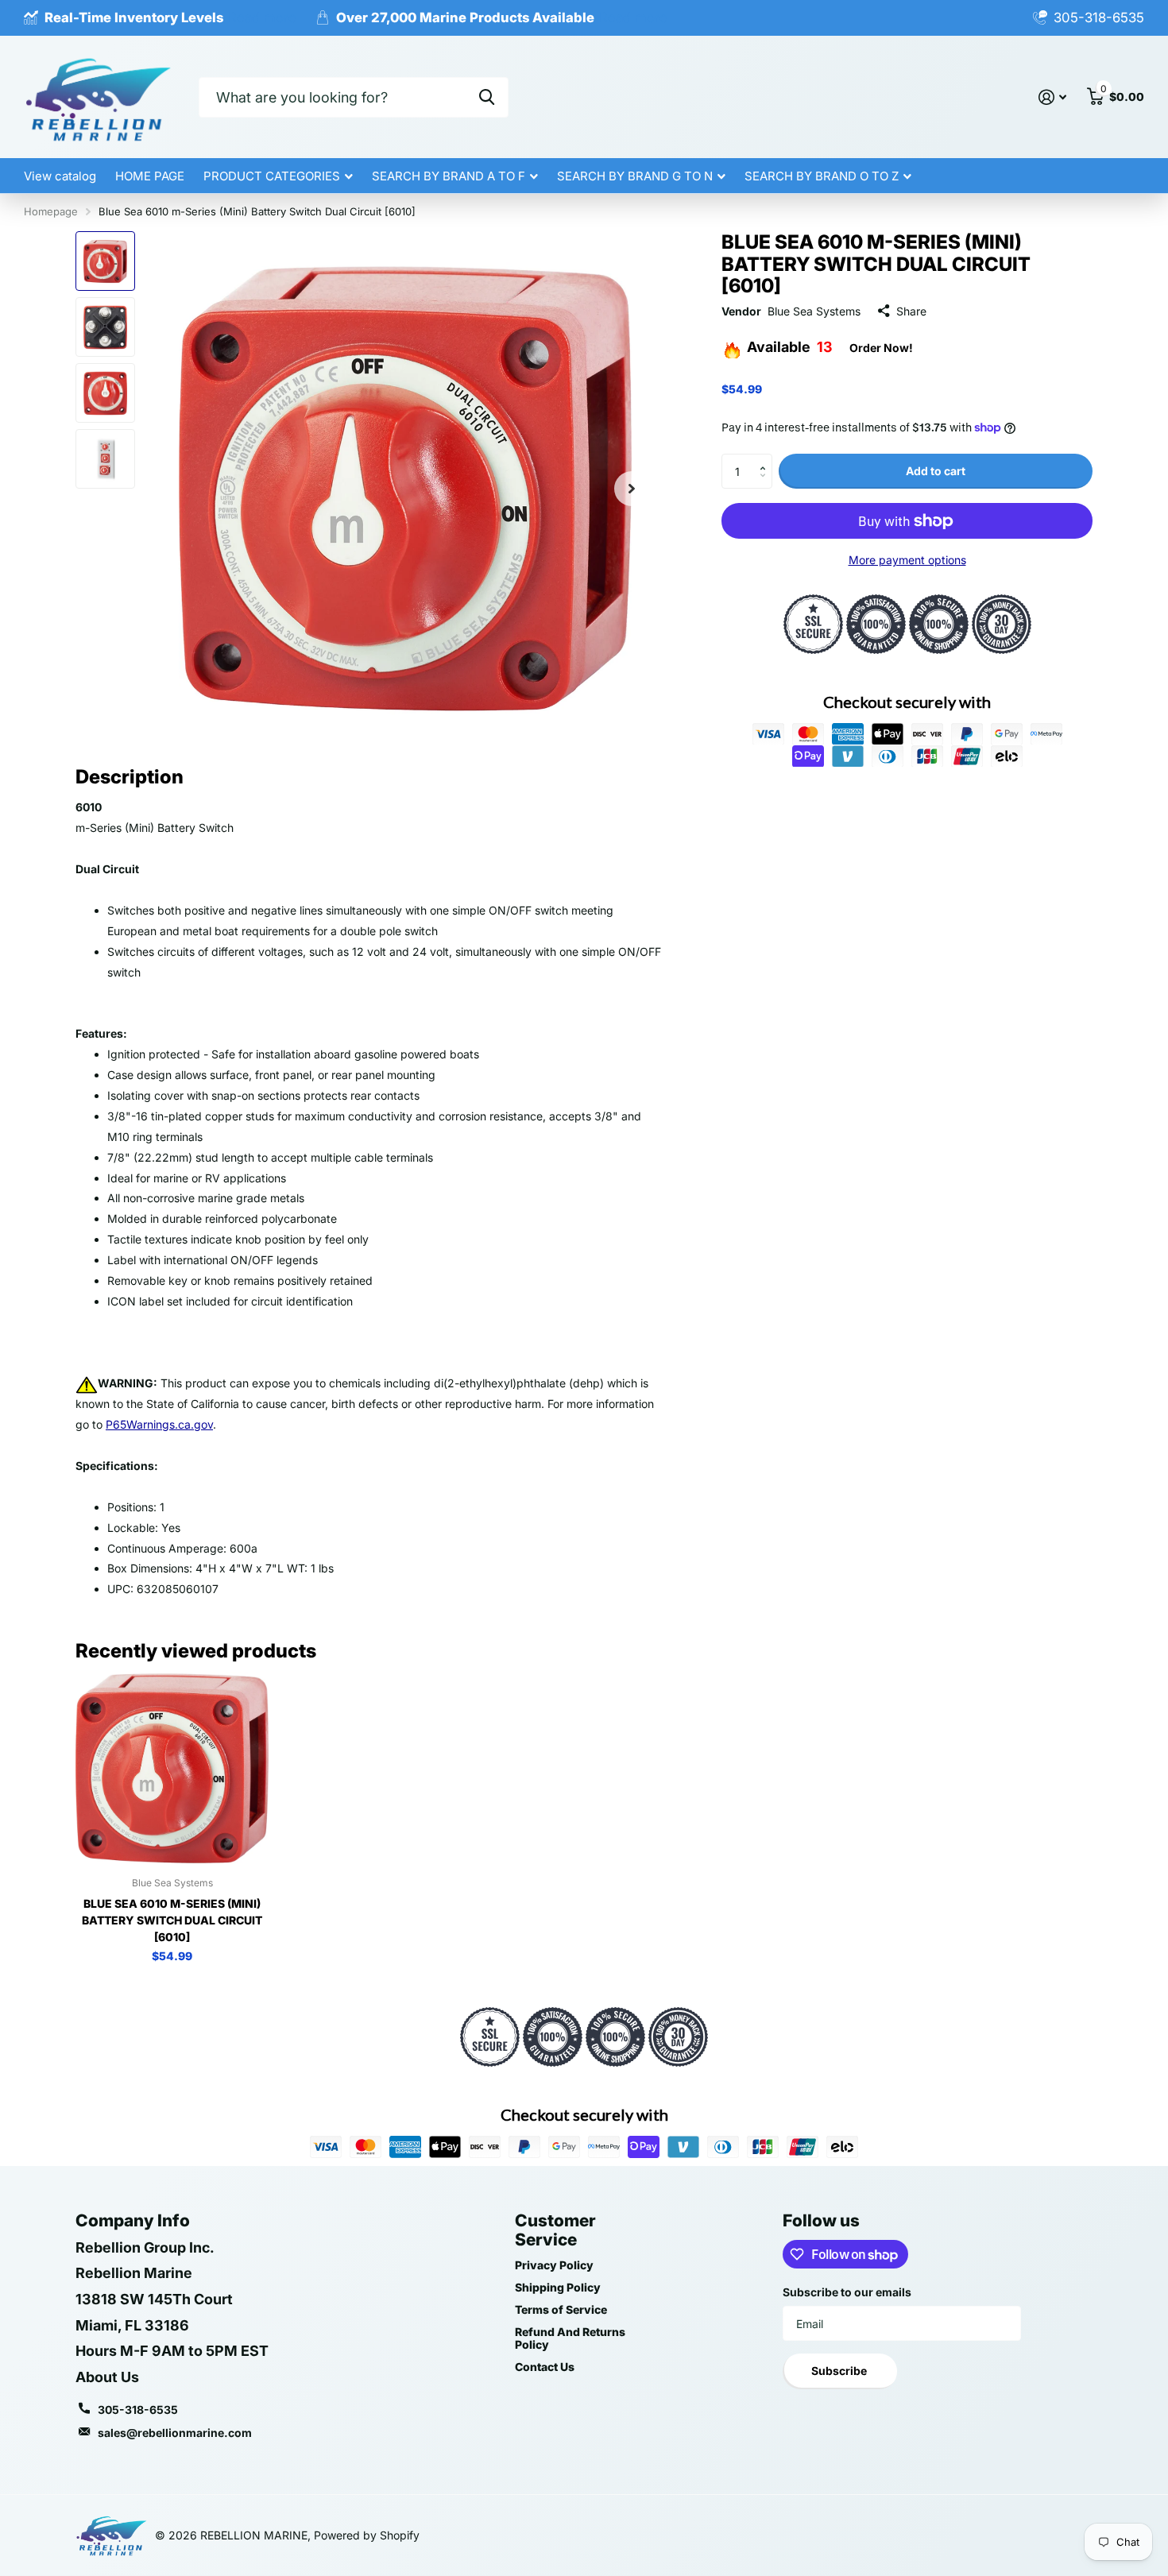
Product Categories (272, 176)
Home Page (150, 176)
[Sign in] (1052, 97)
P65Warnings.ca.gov (159, 1424)
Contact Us (545, 2367)
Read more (262, 17)
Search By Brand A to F (449, 176)
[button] (766, 458)
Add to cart (936, 471)
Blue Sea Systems (814, 311)
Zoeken (487, 97)
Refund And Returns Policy (570, 2338)
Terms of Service (561, 2309)
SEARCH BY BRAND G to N (635, 176)
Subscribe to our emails (847, 2292)
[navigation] (105, 261)
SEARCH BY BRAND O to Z (822, 176)
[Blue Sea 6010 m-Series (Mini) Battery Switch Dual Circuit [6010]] (172, 1768)
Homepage (51, 211)
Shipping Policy (558, 2287)
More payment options (907, 560)
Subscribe (840, 2371)
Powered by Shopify (367, 2535)
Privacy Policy (554, 2265)
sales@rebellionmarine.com (175, 2433)
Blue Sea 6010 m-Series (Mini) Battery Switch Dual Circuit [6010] (172, 1920)
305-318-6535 (138, 2410)
